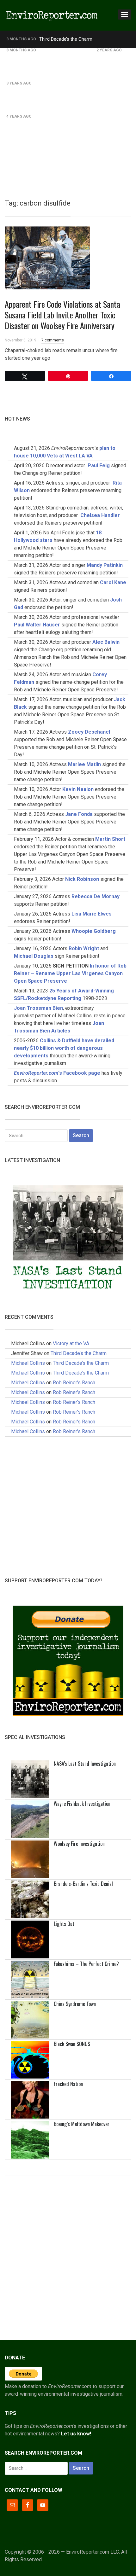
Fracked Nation (68, 2084)
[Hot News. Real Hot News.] (52, 15)
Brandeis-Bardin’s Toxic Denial (83, 1884)
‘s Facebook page (57, 1073)
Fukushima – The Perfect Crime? (86, 1964)
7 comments (53, 340)
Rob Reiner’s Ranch (59, 50)
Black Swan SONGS (72, 2044)
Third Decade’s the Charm (66, 39)
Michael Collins (28, 1363)
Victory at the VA (71, 1343)
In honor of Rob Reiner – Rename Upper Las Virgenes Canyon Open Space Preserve (70, 973)
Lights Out (64, 1924)
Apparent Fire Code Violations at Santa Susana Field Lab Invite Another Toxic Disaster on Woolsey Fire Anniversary (62, 315)
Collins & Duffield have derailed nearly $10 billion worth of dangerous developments (64, 1048)
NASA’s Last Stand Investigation (85, 1764)
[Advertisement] (68, 119)
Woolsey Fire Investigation (79, 1844)
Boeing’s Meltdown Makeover (82, 2124)
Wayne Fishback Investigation (82, 1804)
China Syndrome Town (75, 2004)
